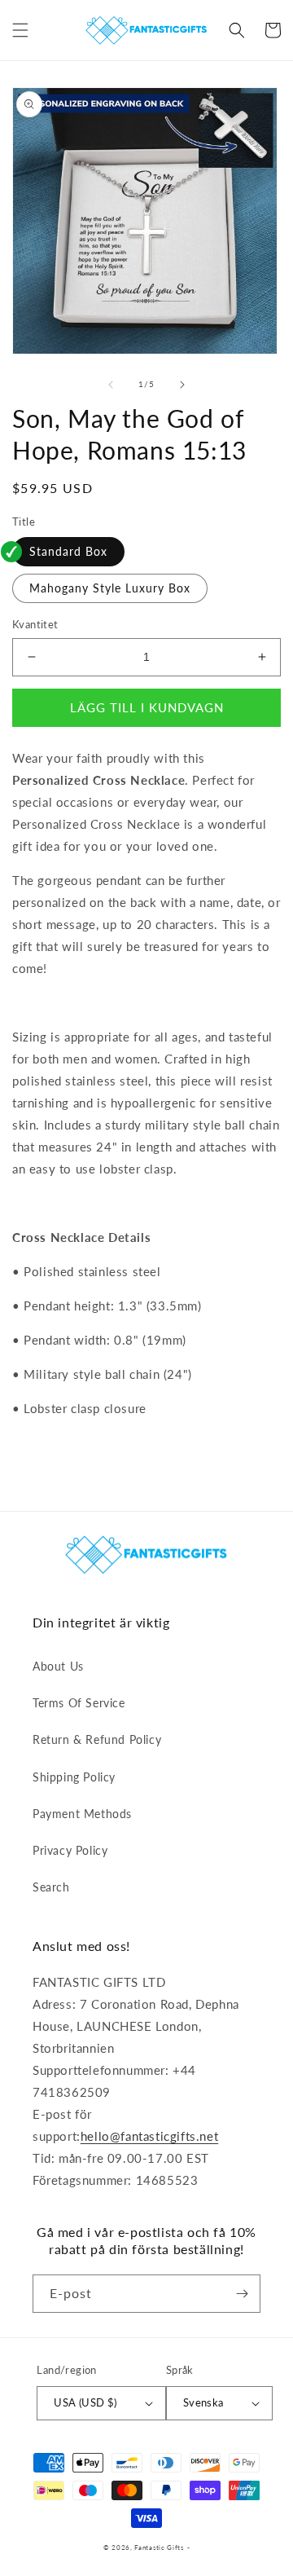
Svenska (203, 2402)
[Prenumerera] (242, 2294)
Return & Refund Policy (97, 1739)
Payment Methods (82, 1814)
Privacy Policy (70, 1850)
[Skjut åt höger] (182, 385)
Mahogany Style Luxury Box (110, 588)
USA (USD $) (85, 2402)
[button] (20, 30)
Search (51, 1887)
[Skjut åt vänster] (111, 385)
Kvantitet (35, 624)
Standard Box (68, 551)
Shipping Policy (74, 1777)
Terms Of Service (79, 1703)
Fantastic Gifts (159, 2547)
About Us (58, 1666)
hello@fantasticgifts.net (149, 2136)
